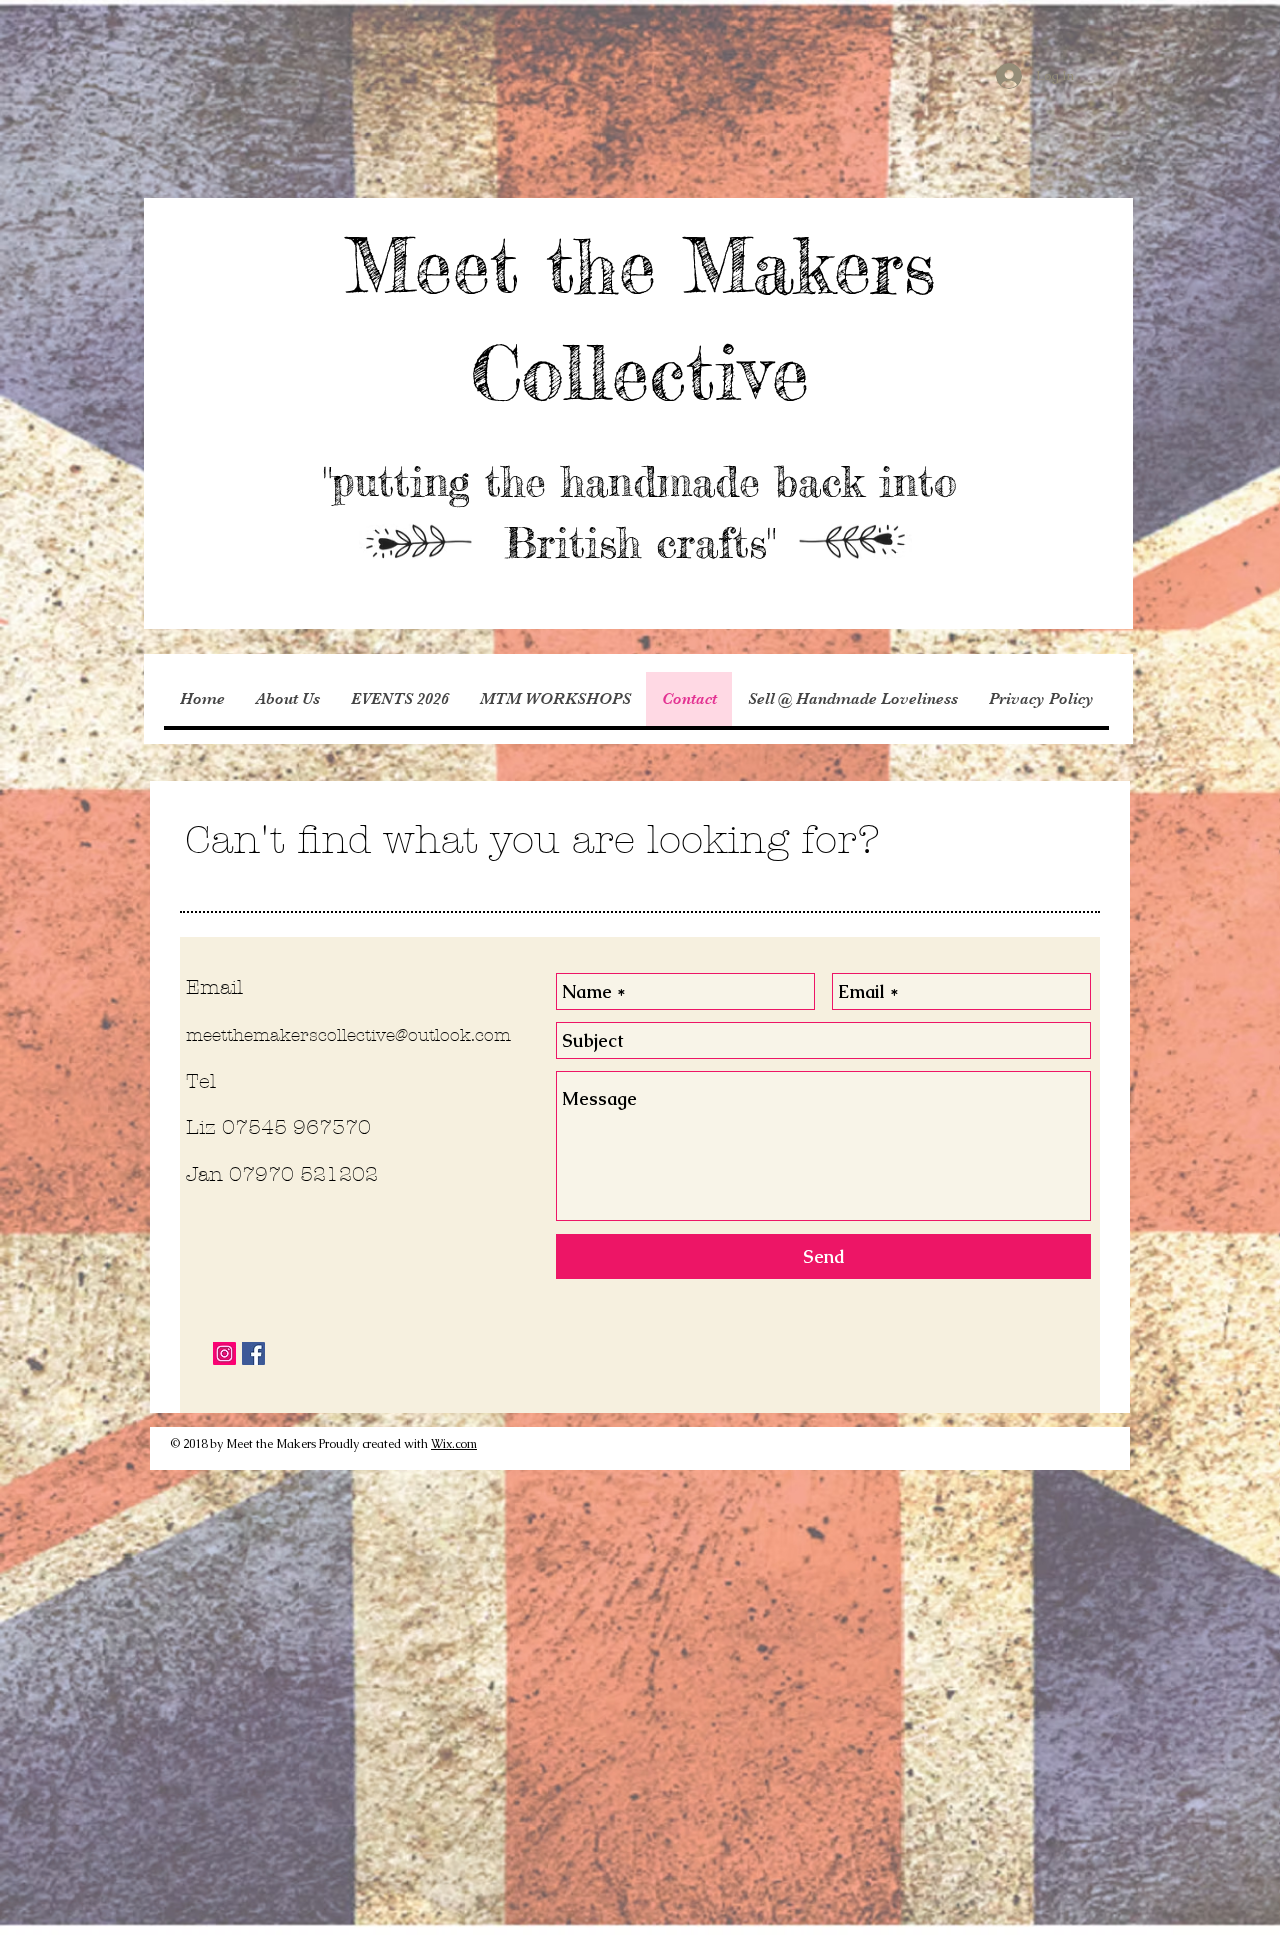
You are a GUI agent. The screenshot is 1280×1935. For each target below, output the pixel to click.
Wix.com (454, 1444)
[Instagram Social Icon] (224, 1353)
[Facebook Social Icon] (253, 1353)
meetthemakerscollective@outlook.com (348, 1035)
